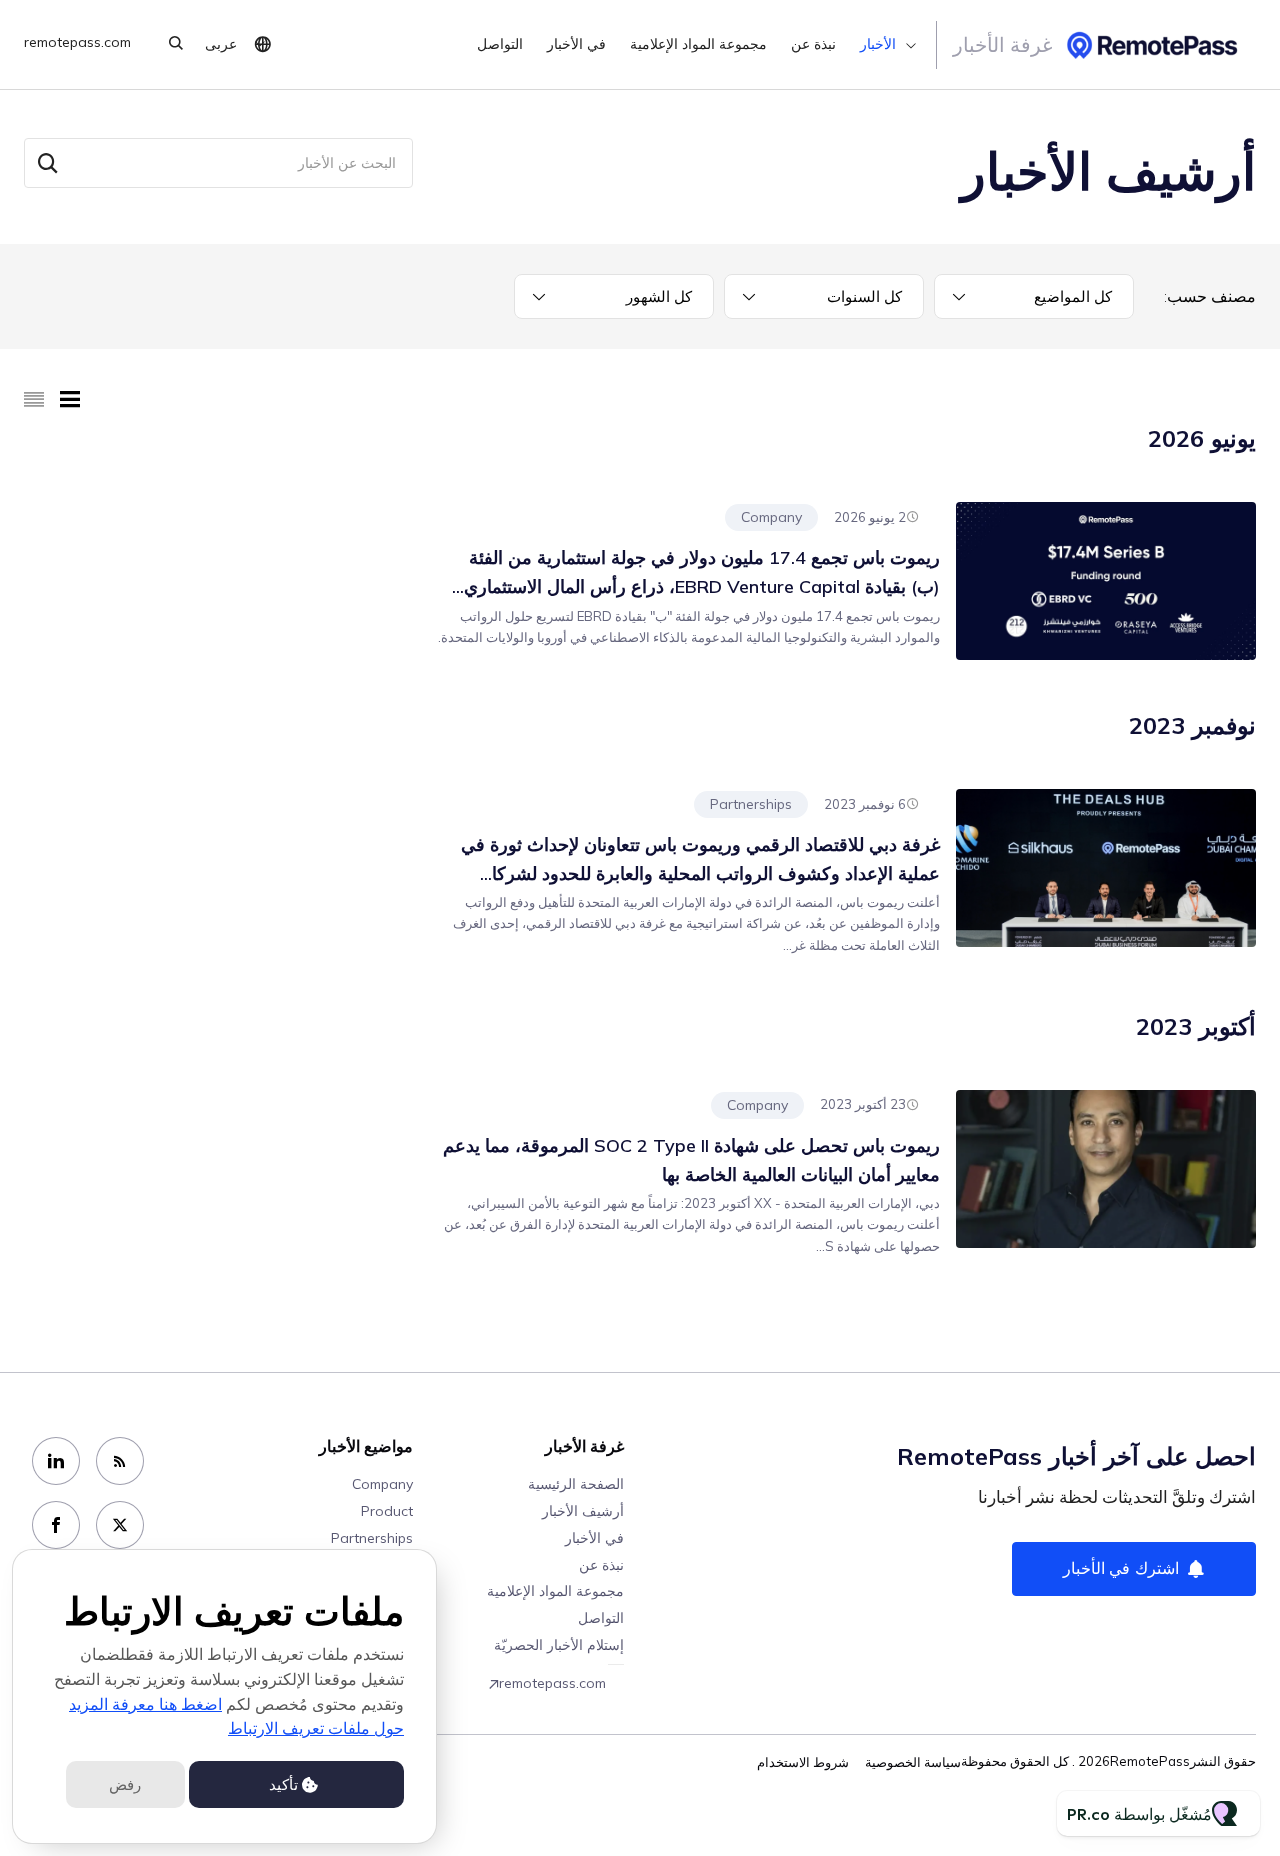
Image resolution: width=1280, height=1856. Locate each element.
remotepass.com (77, 42)
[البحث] (48, 163)
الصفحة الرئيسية (576, 1484)
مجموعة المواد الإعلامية (698, 44)
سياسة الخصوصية (913, 1762)
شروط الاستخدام (803, 1762)
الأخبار (878, 44)
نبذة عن (813, 44)
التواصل (500, 44)
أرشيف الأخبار (583, 1511)
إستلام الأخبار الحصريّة (559, 1645)
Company (771, 517)
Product (387, 1511)
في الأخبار (576, 44)
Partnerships (751, 804)
